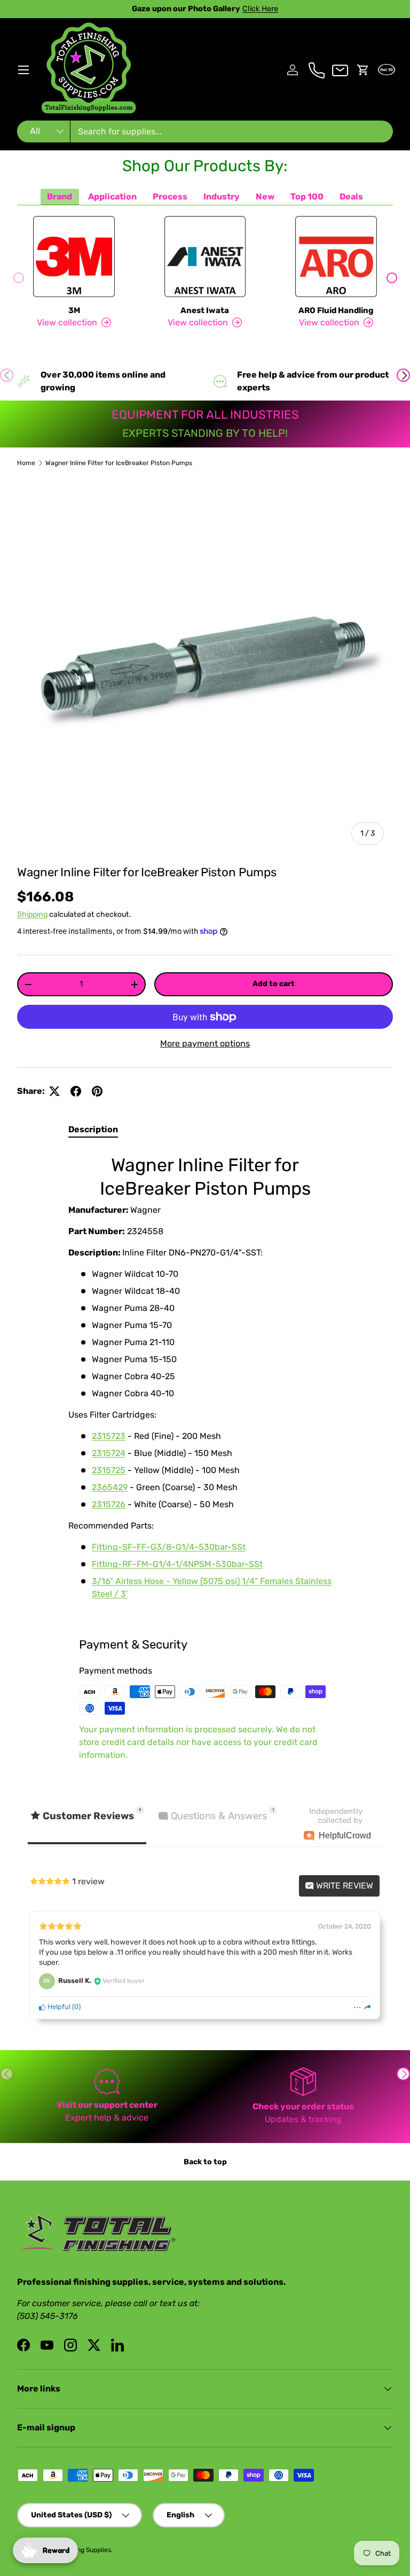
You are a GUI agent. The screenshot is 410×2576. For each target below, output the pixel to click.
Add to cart (274, 984)
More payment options (205, 1043)
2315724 (109, 1453)
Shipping (32, 914)
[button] (363, 70)
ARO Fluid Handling (336, 310)
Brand (60, 197)
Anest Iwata (205, 310)
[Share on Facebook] (76, 1091)
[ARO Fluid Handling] (336, 257)
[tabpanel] (205, 1379)
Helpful (58, 2007)
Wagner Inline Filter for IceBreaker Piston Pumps (119, 463)
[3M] (74, 257)
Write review (344, 1886)
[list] (205, 666)
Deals (351, 197)
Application (112, 197)
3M (74, 310)
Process (170, 197)
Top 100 (307, 197)
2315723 (109, 1436)
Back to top (205, 2162)
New (265, 197)
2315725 (109, 1470)
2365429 (110, 1487)
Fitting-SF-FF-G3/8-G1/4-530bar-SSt (169, 1547)
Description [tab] (93, 1129)
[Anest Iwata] (205, 257)
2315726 (109, 1504)
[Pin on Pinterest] (97, 1091)
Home (26, 463)
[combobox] (205, 131)
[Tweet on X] (54, 1091)
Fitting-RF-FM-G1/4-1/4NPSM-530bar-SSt (177, 1564)
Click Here (260, 9)
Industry (222, 197)
